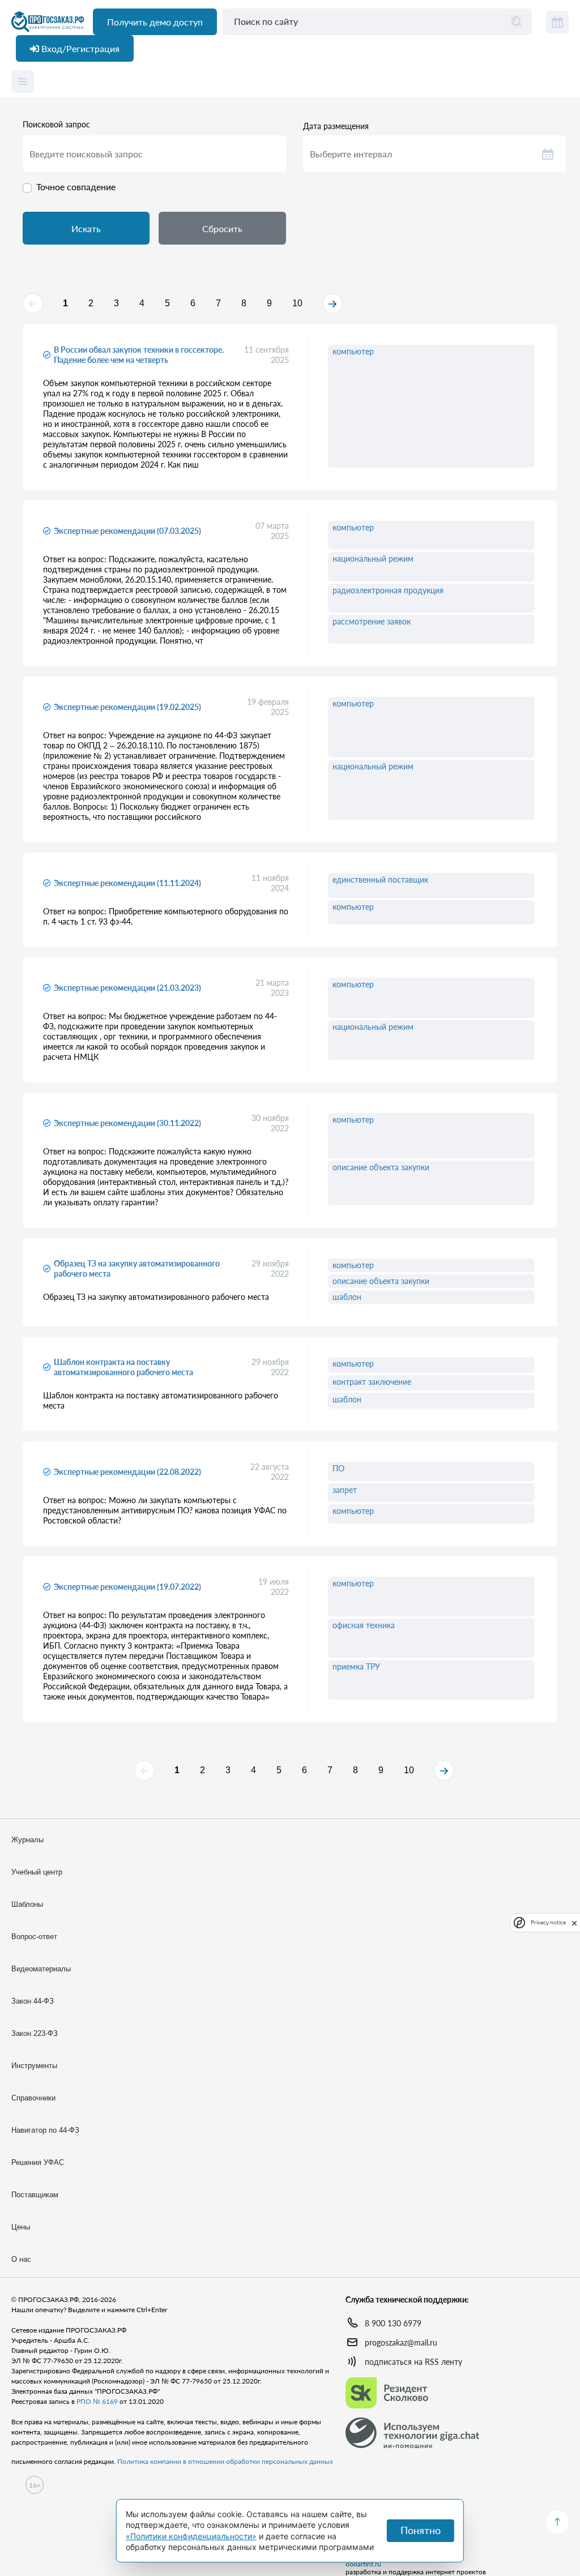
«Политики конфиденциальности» (191, 2536)
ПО (338, 1468)
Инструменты (34, 2066)
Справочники (33, 2098)
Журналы (27, 1840)
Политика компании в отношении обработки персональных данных (225, 2461)
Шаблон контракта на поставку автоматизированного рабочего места (123, 1367)
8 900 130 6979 (393, 2323)
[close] (574, 1922)
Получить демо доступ (155, 22)
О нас (21, 2259)
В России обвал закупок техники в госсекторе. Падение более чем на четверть (139, 355)
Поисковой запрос (56, 125)
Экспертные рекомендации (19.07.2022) (127, 1587)
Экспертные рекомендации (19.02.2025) (127, 707)
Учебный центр (37, 1872)
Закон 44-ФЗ (33, 2001)
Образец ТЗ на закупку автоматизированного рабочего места (137, 1268)
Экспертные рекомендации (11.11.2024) (127, 883)
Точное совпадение (76, 187)
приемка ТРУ (356, 1666)
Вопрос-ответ (34, 1937)
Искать (86, 228)
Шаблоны (27, 1904)
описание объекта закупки (381, 1167)
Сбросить (222, 228)
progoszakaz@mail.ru (401, 2342)
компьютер (353, 351)
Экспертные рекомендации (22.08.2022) (127, 1472)
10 (297, 303)
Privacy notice (548, 1922)
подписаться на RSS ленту (413, 2362)
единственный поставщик (380, 880)
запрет (345, 1490)
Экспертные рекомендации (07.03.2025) (127, 531)
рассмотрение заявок (372, 621)
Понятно (421, 2530)
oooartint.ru (363, 2564)
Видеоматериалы (41, 1969)
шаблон (347, 1297)
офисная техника (364, 1625)
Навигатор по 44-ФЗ (45, 2130)
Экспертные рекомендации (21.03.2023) (127, 988)
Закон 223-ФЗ (35, 2033)
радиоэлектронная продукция (388, 590)
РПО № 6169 (97, 2401)
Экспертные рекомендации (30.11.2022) (127, 1123)
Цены (21, 2227)
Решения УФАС (38, 2162)
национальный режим (373, 559)
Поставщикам (35, 2195)
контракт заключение (372, 1382)
